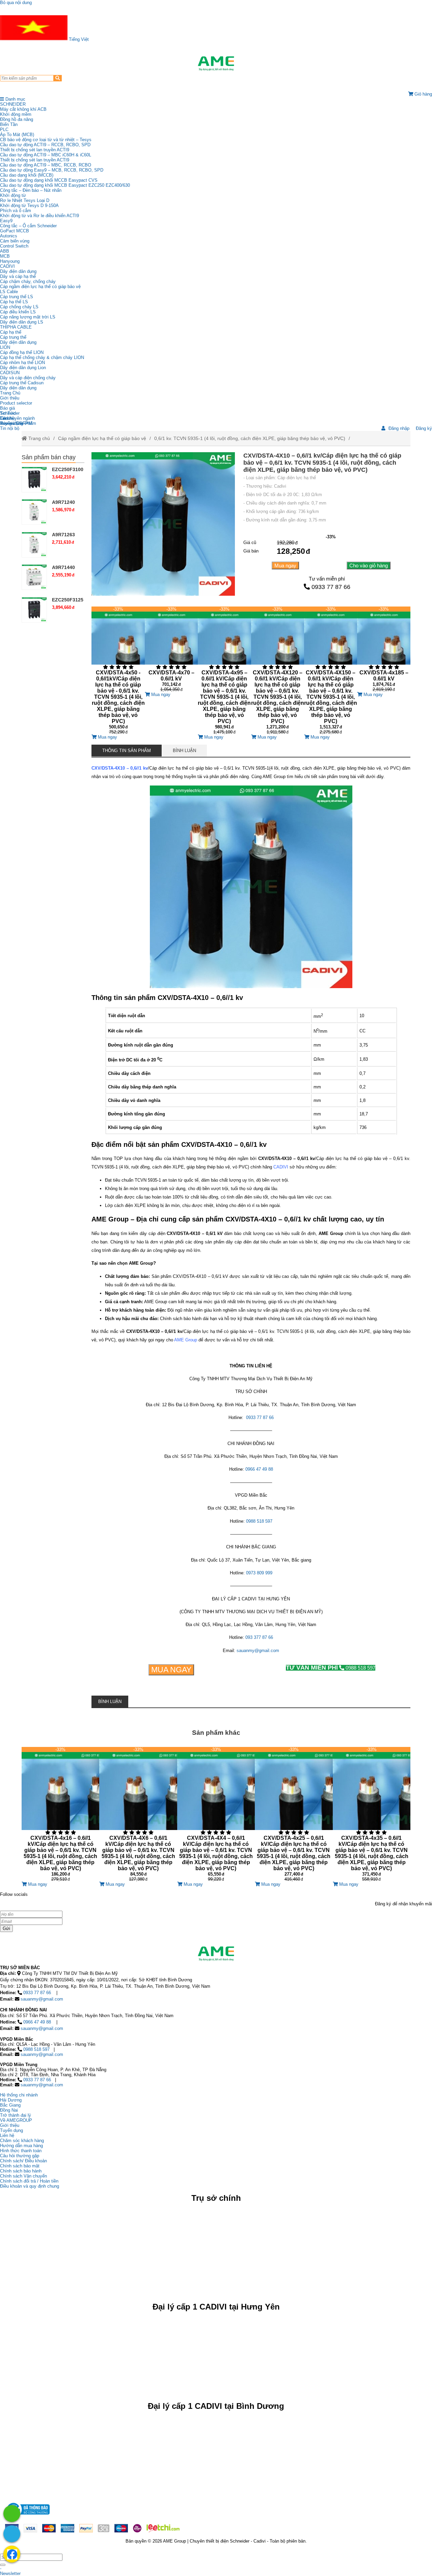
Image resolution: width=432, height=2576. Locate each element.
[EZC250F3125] (34, 610)
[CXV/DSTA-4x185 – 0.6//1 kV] (384, 649)
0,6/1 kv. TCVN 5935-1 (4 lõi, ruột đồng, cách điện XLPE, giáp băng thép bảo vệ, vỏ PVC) (250, 438)
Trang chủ (38, 438)
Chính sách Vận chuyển (23, 2176)
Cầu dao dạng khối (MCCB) (27, 175)
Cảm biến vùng (15, 241)
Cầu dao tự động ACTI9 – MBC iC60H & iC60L (46, 155)
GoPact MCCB (15, 231)
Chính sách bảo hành (21, 2171)
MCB (5, 256)
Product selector (16, 403)
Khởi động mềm (16, 114)
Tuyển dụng (11, 423)
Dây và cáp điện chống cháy (28, 378)
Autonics (9, 236)
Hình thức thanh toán (21, 2151)
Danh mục (15, 99)
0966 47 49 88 (37, 2022)
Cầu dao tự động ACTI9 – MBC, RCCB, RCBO (46, 165)
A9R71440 (63, 567)
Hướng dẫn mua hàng (21, 2146)
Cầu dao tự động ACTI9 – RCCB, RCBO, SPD (45, 145)
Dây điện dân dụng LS (22, 322)
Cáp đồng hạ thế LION (22, 352)
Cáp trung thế (13, 337)
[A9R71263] (34, 545)
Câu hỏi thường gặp (20, 2156)
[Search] (58, 78)
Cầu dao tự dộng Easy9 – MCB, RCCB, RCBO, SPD (52, 170)
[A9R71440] (34, 577)
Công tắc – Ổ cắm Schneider (28, 226)
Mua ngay (285, 565)
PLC (4, 130)
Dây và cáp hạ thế (18, 276)
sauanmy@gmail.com (42, 1999)
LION (5, 347)
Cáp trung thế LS (17, 297)
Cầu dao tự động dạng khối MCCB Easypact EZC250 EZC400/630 (65, 185)
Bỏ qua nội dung (16, 3)
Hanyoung (10, 261)
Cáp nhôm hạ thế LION (22, 363)
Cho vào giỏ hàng (369, 565)
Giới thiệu (10, 398)
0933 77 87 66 (331, 587)
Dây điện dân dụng (18, 271)
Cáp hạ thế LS (14, 302)
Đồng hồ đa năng (17, 119)
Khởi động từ (13, 195)
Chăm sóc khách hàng (22, 2141)
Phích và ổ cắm (16, 211)
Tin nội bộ (10, 428)
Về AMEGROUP (16, 2120)
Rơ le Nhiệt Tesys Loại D (25, 200)
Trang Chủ (10, 393)
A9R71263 (63, 535)
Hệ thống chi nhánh (19, 2095)
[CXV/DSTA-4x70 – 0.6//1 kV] (171, 649)
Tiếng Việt (78, 39)
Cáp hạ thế (11, 332)
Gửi (6, 1928)
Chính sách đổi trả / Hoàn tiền (29, 2181)
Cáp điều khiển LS (18, 312)
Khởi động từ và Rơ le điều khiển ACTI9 (39, 216)
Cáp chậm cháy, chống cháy (28, 281)
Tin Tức (8, 413)
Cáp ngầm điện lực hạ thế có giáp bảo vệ (40, 287)
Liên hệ (7, 418)
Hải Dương (11, 2100)
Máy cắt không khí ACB (23, 109)
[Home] (216, 63)
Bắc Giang (10, 2105)
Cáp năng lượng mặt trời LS (28, 317)
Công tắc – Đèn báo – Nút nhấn (31, 190)
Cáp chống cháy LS (19, 307)
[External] (27, 2516)
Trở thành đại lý (16, 2115)
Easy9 (6, 221)
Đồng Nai (9, 2110)
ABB (5, 251)
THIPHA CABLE (16, 327)
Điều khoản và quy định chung (30, 2186)
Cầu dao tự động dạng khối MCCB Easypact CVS (49, 180)
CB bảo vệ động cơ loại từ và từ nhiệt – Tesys (46, 140)
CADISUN (10, 373)
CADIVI (7, 266)
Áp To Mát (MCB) (17, 135)
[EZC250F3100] (34, 479)
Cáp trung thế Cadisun (22, 383)
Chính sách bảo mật (20, 2166)
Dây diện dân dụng (18, 342)
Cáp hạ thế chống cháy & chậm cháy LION (42, 357)
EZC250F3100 (68, 469)
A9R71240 (63, 502)
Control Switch (14, 246)
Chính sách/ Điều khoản (23, 2161)
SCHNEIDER (13, 104)
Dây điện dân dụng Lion (23, 368)
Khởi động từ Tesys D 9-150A (29, 205)
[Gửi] (3, 2565)
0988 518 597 (331, 1668)
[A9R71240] (34, 512)
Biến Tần (9, 124)
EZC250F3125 (68, 600)
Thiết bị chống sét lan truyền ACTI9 (35, 150)
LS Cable (9, 292)
